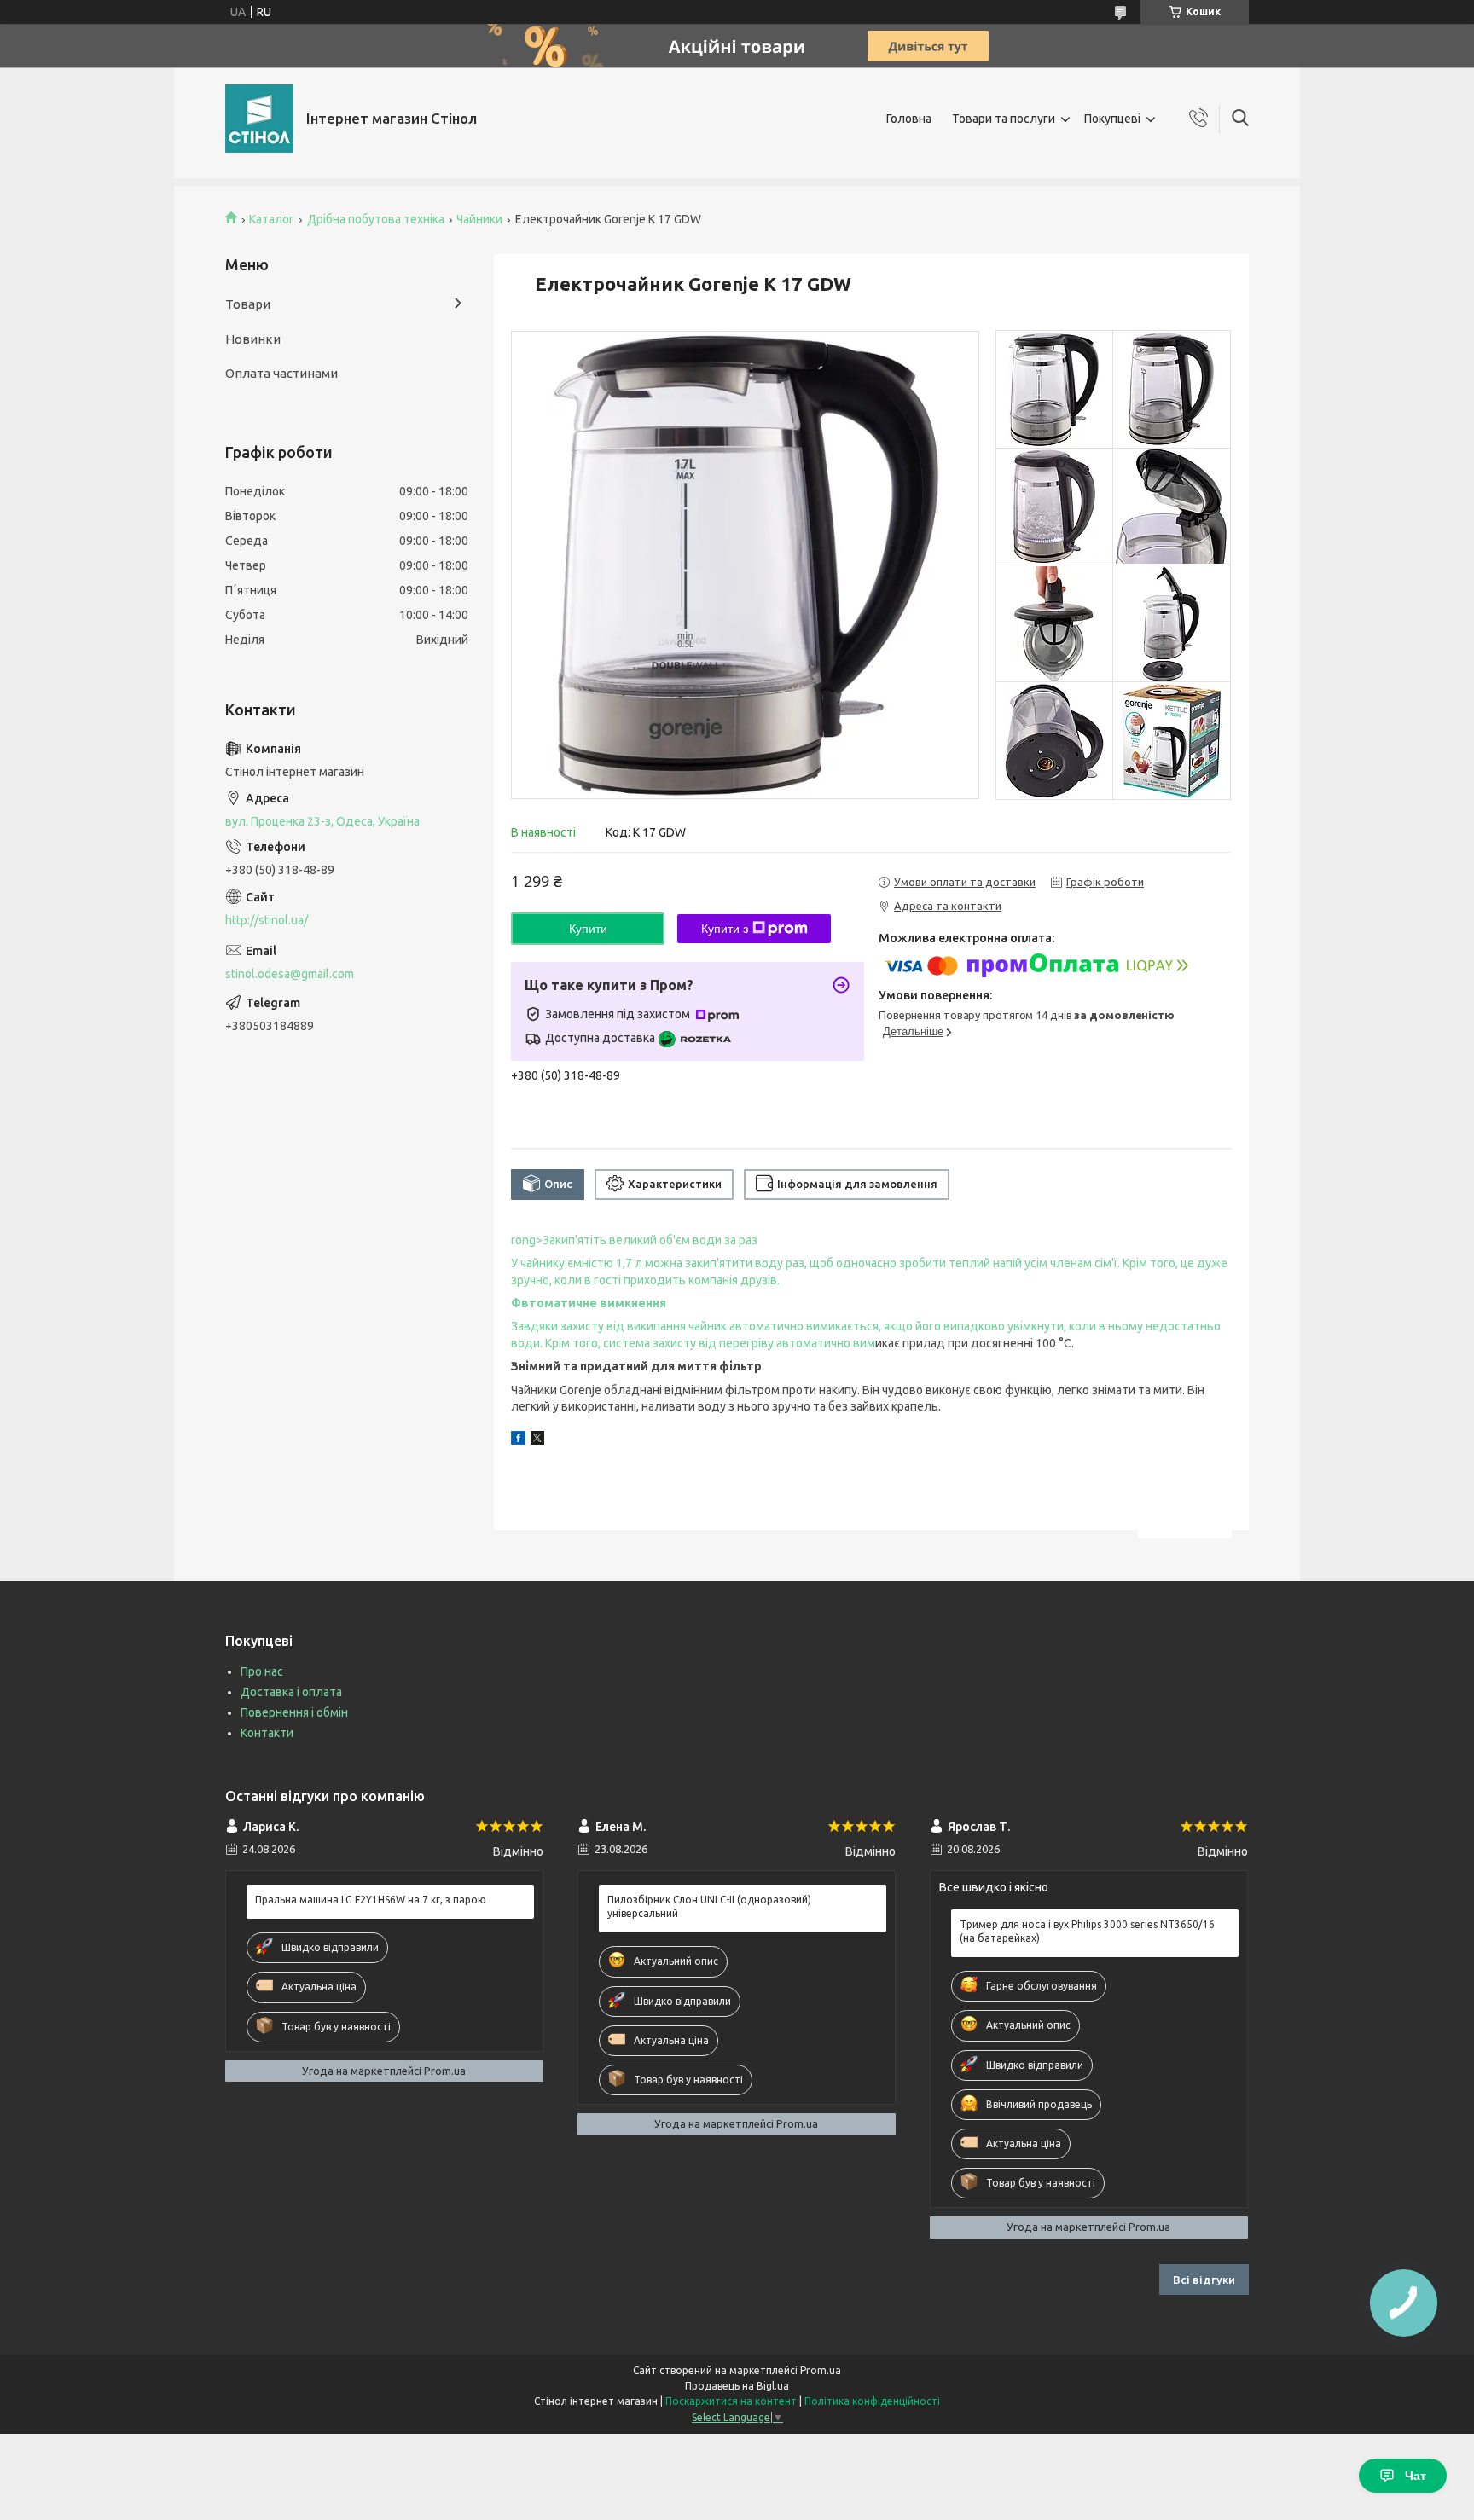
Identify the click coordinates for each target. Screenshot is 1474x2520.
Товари (248, 304)
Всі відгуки (1204, 2280)
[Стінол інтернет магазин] (259, 119)
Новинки (253, 339)
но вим (856, 1343)
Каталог (272, 219)
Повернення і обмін (294, 1712)
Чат (1416, 2476)
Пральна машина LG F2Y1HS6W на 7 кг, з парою (371, 1900)
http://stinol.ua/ (267, 920)
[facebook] (518, 1440)
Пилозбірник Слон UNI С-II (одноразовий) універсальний (709, 1906)
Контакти (267, 1733)
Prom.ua (821, 2370)
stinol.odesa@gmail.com (290, 974)
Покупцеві (1112, 119)
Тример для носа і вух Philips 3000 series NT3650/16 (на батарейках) (1087, 1931)
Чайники (479, 219)
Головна (909, 119)
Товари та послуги (1004, 119)
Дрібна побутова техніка (376, 219)
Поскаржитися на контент (731, 2401)
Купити (588, 929)
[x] (537, 1440)
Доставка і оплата (291, 1692)
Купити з (725, 929)
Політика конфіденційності (872, 2401)
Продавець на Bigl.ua (737, 2386)
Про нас (262, 1671)
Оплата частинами (281, 373)
